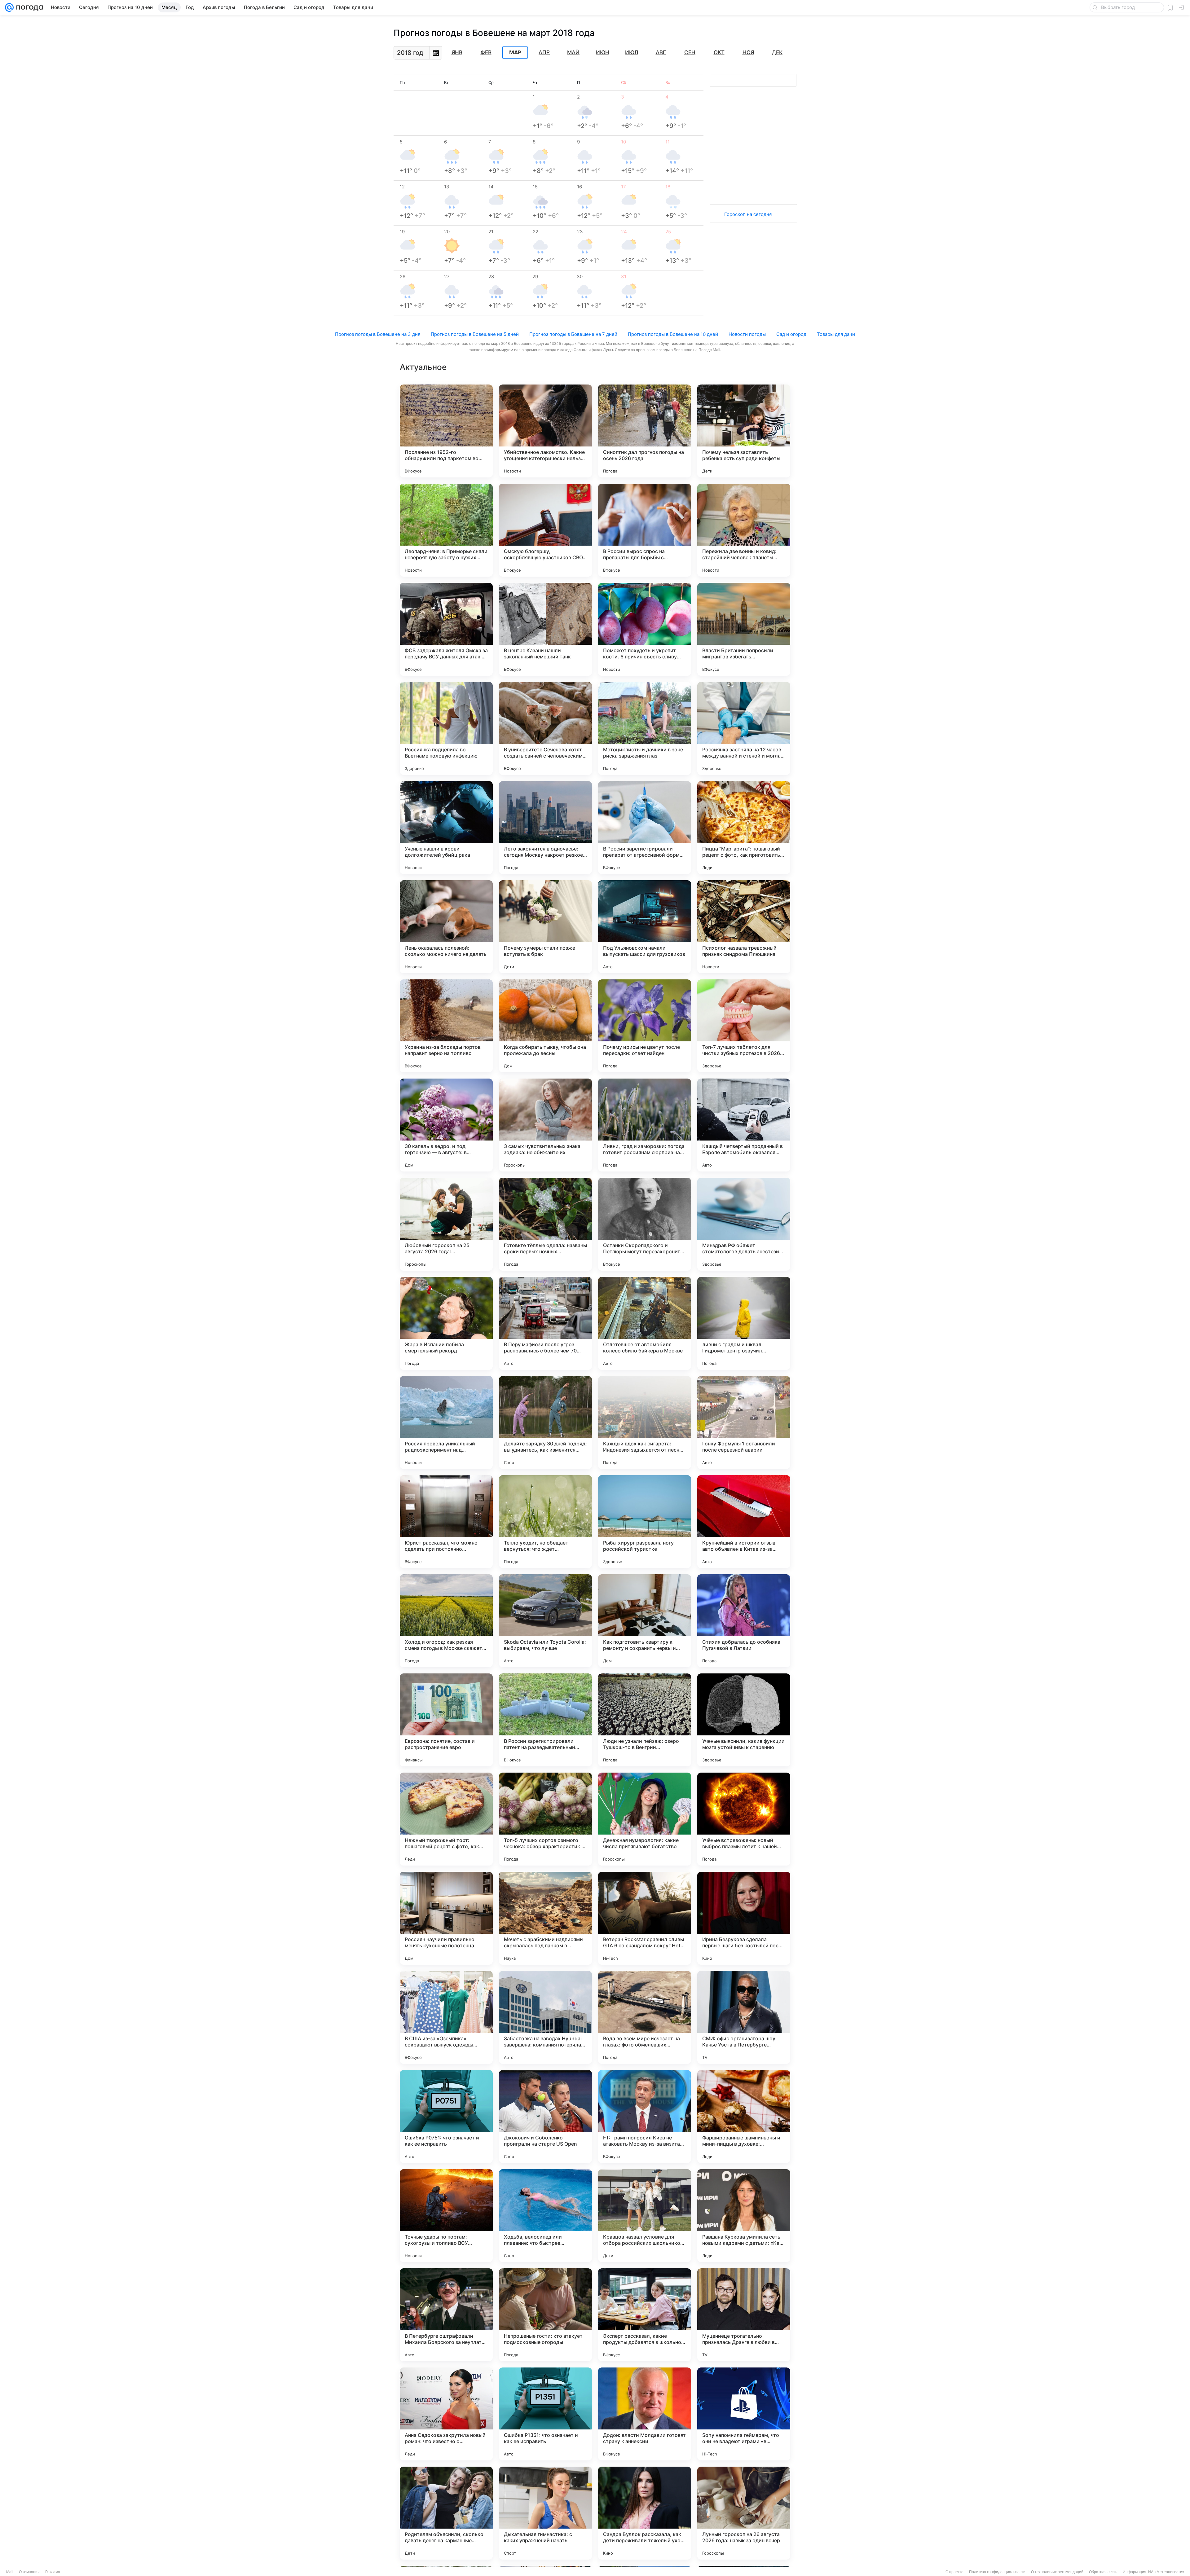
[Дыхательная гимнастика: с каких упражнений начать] (545, 2513)
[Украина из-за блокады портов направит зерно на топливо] (446, 1026)
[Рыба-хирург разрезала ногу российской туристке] (645, 1522)
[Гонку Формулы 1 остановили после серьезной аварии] (744, 1422)
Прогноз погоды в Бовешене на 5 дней (475, 334)
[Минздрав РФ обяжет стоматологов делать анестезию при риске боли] (744, 1224)
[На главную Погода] (29, 7)
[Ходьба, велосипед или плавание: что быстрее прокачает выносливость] (545, 2216)
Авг (661, 52)
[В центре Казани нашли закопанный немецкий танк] (545, 629)
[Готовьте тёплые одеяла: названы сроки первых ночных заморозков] (545, 1224)
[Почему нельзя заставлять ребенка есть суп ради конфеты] (744, 431)
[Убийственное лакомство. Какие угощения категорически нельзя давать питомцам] (545, 431)
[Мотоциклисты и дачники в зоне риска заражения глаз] (645, 728)
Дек (777, 52)
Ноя (748, 52)
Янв (457, 52)
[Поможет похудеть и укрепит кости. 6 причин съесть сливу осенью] (645, 629)
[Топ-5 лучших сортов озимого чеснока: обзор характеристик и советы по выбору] (545, 1819)
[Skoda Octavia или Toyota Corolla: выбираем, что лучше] (545, 1621)
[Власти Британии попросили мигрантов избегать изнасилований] (744, 629)
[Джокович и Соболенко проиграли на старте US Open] (545, 2117)
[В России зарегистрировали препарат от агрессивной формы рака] (645, 828)
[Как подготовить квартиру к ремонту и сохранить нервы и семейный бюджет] (645, 1621)
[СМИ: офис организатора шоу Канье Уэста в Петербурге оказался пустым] (744, 2017)
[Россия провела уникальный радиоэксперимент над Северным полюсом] (446, 1422)
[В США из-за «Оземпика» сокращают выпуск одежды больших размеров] (446, 2017)
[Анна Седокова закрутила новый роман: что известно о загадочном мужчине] (446, 2414)
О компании (29, 2572)
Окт (719, 52)
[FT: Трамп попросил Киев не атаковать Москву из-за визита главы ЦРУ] (645, 2117)
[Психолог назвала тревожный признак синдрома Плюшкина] (744, 927)
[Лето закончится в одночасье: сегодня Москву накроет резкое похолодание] (545, 828)
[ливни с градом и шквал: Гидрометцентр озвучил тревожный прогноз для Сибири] (744, 1323)
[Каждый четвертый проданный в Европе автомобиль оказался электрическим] (744, 1125)
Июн (603, 52)
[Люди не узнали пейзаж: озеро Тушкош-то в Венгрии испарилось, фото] (645, 1720)
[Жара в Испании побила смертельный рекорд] (446, 1323)
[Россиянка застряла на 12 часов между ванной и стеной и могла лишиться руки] (744, 728)
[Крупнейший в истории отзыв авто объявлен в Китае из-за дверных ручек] (744, 1522)
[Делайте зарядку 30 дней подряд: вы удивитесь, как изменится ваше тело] (545, 1422)
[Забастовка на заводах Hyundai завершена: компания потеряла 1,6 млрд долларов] (545, 2017)
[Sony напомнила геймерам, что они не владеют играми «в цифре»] (744, 2414)
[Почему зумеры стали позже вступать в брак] (545, 927)
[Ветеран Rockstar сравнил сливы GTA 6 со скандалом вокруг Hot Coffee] (645, 1918)
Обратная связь (1103, 2572)
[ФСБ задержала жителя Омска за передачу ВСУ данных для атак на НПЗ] (446, 629)
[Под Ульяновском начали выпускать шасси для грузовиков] (645, 927)
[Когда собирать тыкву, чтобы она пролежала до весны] (545, 1026)
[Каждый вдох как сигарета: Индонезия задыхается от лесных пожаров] (645, 1422)
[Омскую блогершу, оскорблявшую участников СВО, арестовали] (545, 530)
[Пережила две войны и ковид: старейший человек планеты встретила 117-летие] (744, 530)
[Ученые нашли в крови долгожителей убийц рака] (446, 828)
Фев (486, 52)
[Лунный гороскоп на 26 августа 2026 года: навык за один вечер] (744, 2513)
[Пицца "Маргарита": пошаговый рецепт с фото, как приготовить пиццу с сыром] (744, 828)
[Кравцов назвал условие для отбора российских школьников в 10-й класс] (645, 2216)
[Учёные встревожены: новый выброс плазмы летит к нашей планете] (744, 1819)
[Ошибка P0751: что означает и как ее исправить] (446, 2117)
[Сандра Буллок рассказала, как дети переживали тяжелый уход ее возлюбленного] (645, 2513)
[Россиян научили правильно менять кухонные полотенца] (446, 1918)
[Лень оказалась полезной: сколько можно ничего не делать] (446, 927)
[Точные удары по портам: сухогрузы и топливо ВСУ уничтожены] (446, 2216)
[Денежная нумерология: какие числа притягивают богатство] (645, 1819)
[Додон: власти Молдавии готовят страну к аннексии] (645, 2414)
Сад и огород (791, 334)
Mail (10, 2572)
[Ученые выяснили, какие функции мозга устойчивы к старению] (744, 1720)
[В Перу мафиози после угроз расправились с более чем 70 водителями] (545, 1323)
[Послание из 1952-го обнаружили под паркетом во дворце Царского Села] (446, 431)
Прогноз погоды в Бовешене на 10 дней (673, 334)
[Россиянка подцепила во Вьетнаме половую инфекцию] (446, 728)
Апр (544, 52)
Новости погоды (747, 334)
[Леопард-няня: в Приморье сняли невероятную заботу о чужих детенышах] (446, 530)
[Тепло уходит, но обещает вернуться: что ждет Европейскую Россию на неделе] (545, 1522)
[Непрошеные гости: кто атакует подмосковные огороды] (545, 2315)
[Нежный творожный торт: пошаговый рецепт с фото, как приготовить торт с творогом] (446, 1819)
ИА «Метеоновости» (1166, 2572)
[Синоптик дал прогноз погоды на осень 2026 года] (645, 431)
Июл (632, 52)
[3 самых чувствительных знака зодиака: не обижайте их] (545, 1125)
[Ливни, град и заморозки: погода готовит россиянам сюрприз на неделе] (645, 1125)
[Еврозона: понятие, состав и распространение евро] (446, 1720)
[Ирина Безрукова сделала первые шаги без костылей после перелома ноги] (744, 1918)
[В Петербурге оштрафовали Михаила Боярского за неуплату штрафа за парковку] (446, 2315)
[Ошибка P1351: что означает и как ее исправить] (545, 2414)
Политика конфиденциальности (997, 2572)
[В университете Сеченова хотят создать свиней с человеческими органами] (545, 728)
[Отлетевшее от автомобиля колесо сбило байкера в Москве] (645, 1323)
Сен (690, 52)
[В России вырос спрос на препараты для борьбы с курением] (645, 530)
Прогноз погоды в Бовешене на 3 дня (378, 334)
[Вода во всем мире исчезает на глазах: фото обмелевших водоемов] (645, 2017)
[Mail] (9, 7)
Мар (515, 53)
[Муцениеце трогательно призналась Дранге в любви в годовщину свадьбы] (744, 2315)
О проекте (954, 2572)
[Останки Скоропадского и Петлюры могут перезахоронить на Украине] (645, 1224)
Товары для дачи (836, 334)
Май (573, 52)
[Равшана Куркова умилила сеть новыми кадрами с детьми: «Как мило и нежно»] (744, 2216)
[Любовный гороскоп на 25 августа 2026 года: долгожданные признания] (446, 1224)
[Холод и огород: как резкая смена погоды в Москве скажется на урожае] (446, 1621)
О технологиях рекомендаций (1057, 2572)
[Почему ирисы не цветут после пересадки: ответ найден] (645, 1026)
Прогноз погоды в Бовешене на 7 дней (573, 334)
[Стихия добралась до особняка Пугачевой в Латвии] (744, 1621)
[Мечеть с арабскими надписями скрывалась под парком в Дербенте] (545, 1918)
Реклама (53, 2572)
